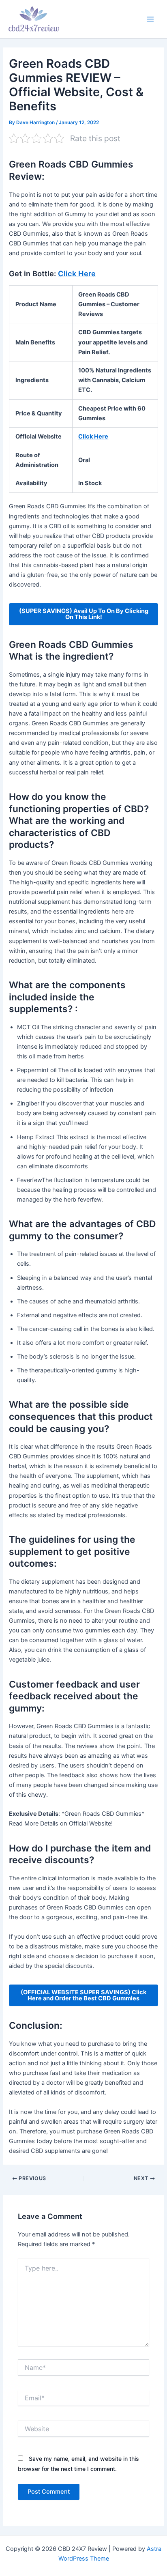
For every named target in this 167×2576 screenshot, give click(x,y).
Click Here (77, 273)
